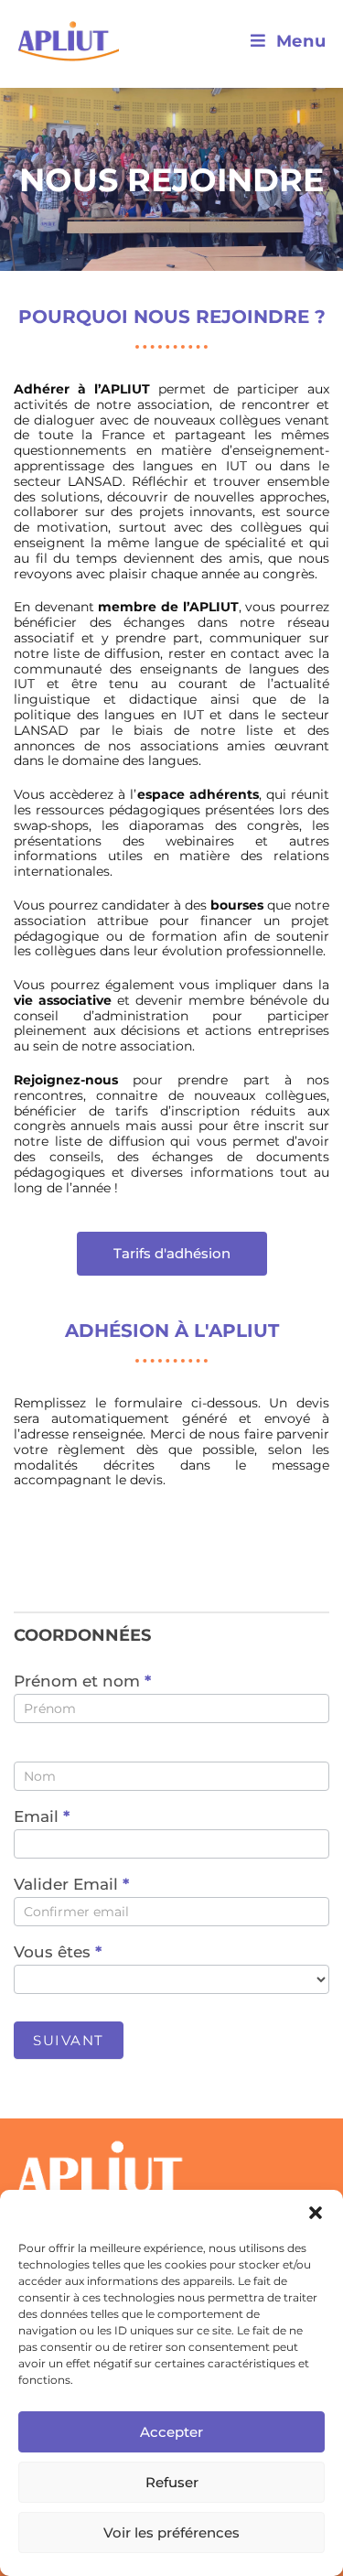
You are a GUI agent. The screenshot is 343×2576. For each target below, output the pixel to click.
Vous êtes (58, 1953)
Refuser (172, 2482)
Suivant (69, 2040)
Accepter (171, 2432)
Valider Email (71, 1885)
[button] (316, 2213)
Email (42, 1817)
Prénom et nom (82, 1682)
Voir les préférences (171, 2533)
